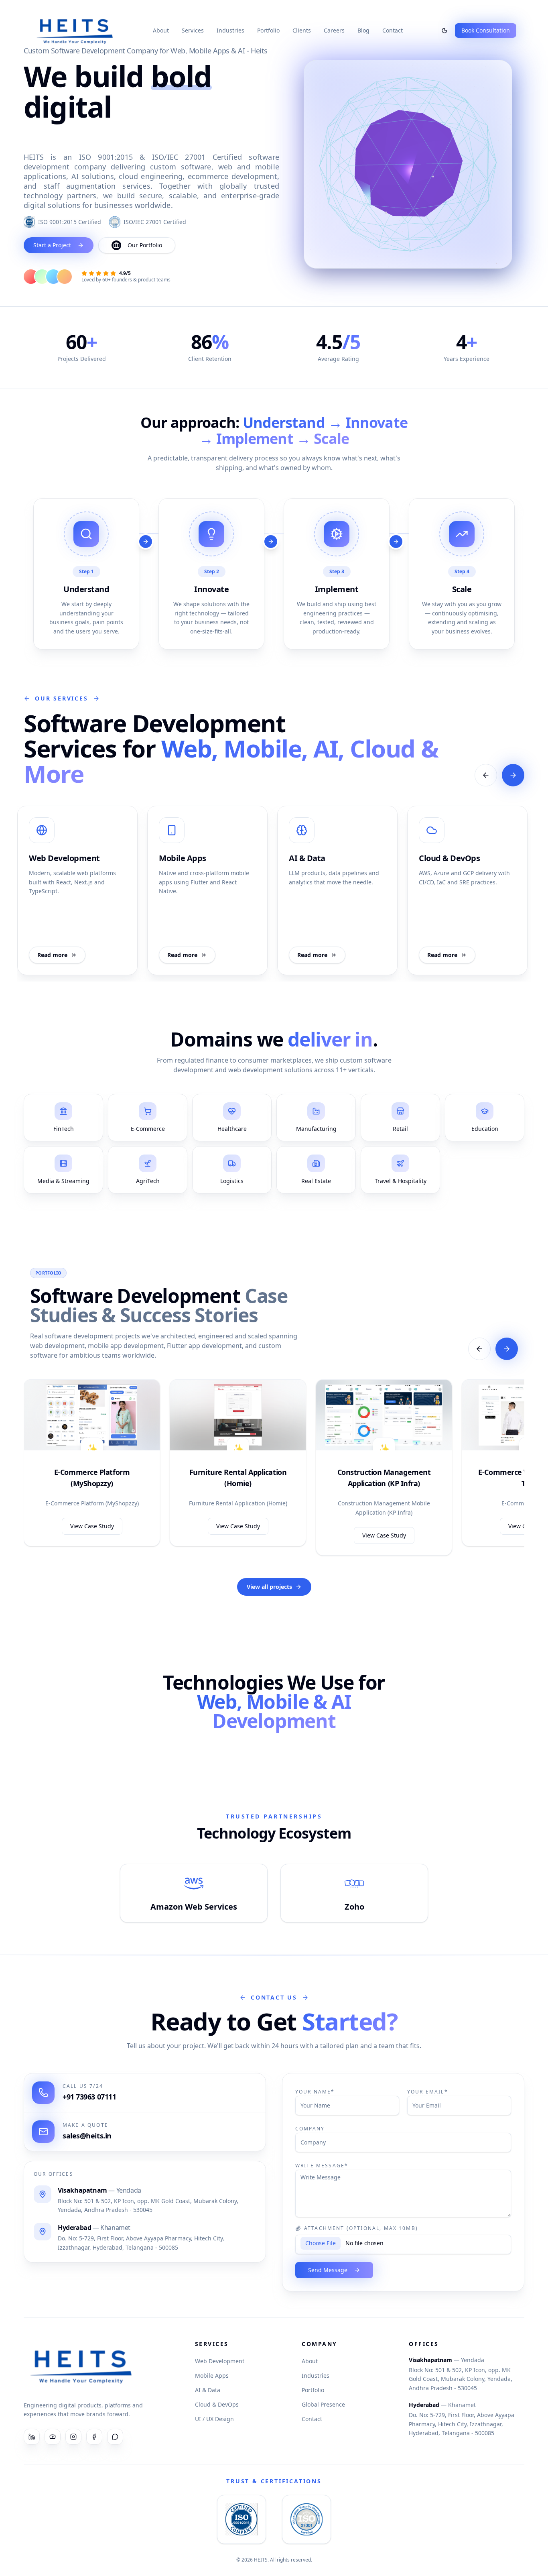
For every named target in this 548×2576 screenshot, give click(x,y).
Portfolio (268, 30)
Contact (393, 30)
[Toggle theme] (444, 31)
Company (310, 2129)
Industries (230, 30)
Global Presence (323, 2404)
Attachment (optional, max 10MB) (361, 2228)
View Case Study (92, 1526)
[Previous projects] (479, 1349)
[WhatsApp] (115, 2437)
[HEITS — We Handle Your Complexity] (75, 31)
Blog (363, 30)
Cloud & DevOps (217, 2404)
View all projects (269, 1587)
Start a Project (52, 245)
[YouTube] (53, 2437)
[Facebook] (94, 2437)
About (161, 30)
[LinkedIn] (32, 2437)
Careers (334, 30)
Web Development (220, 2361)
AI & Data (208, 2390)
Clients (302, 30)
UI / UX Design (214, 2419)
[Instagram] (73, 2437)
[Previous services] (486, 775)
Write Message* (322, 2166)
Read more (52, 955)
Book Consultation (486, 30)
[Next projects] (507, 1349)
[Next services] (513, 775)
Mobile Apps (212, 2375)
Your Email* (428, 2092)
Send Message (328, 2270)
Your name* (315, 2092)
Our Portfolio (145, 245)
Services (193, 30)
